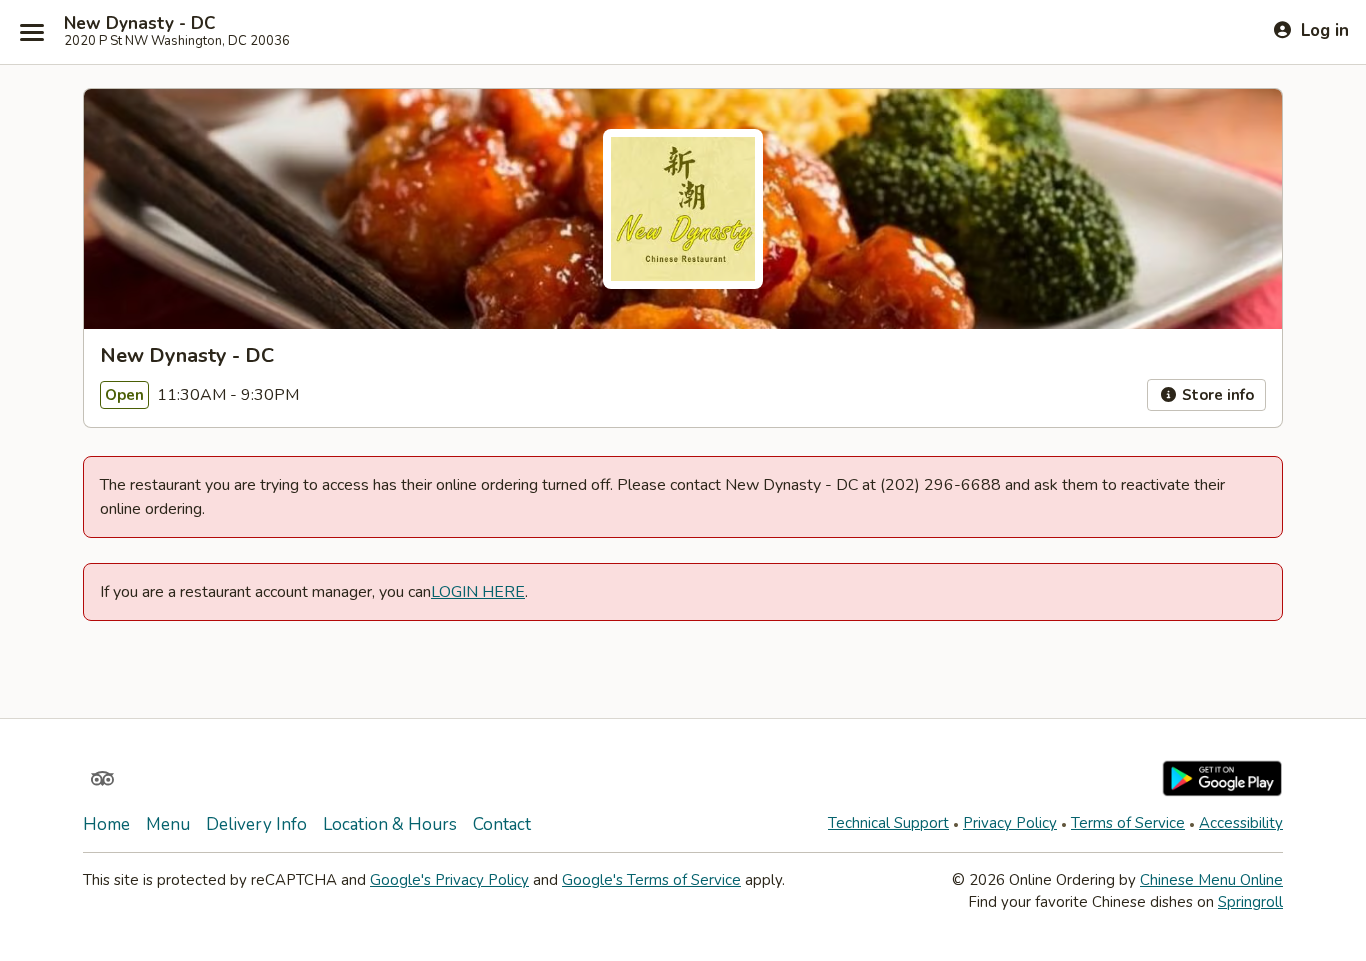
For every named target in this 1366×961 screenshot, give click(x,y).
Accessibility (1241, 823)
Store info (1216, 395)
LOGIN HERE (478, 592)
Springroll (1250, 902)
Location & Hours (390, 824)
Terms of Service (1128, 823)
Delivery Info (256, 824)
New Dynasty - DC (139, 24)
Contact (502, 824)
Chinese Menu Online (1211, 880)
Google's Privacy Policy (449, 880)
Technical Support (888, 823)
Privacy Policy (1010, 823)
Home (106, 824)
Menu (168, 824)
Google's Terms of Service (651, 880)
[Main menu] (32, 32)
